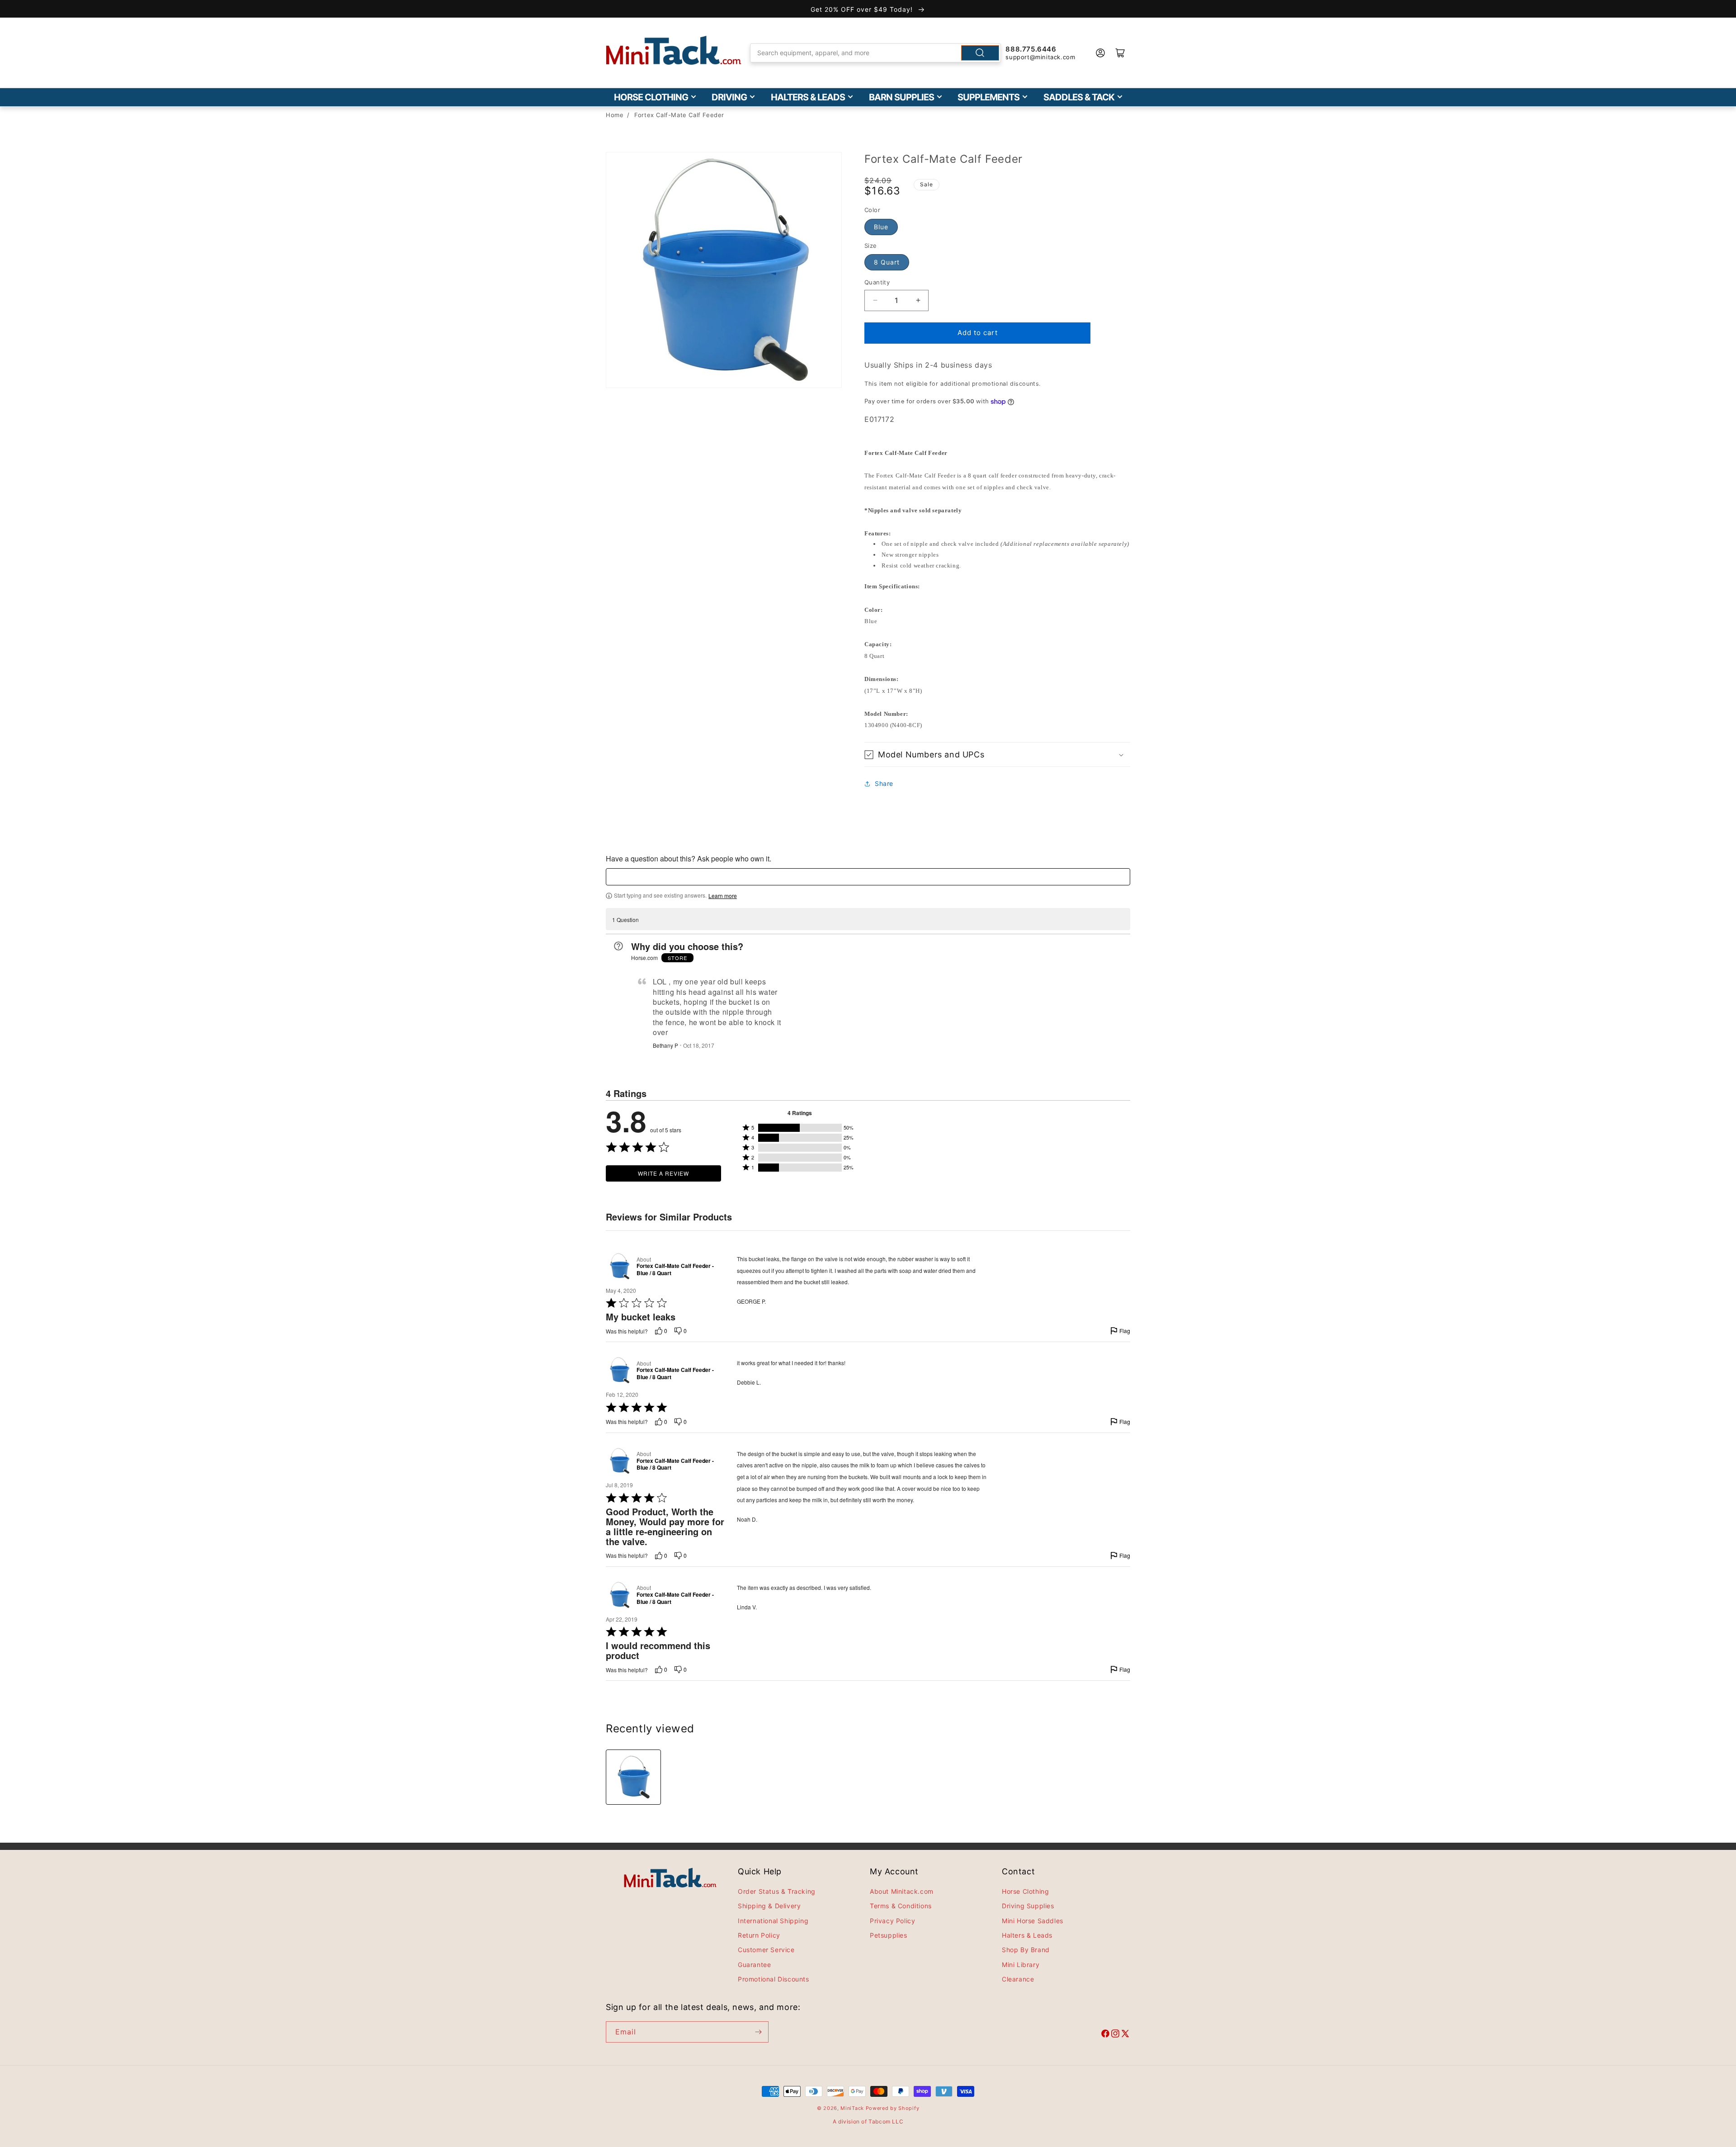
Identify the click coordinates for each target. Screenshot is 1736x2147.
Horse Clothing (651, 97)
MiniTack (852, 2108)
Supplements (988, 97)
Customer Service (766, 1950)
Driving (729, 97)
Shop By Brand (1026, 1950)
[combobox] (876, 53)
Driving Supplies (1028, 1906)
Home (615, 115)
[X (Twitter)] (1125, 2035)
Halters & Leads (808, 97)
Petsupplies (889, 1935)
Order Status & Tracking (777, 1891)
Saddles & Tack (1079, 97)
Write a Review (663, 1174)
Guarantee (754, 1965)
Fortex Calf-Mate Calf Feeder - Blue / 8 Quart (675, 1270)
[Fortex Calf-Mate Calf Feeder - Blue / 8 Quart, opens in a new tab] (619, 1266)
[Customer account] (1100, 53)
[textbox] (868, 877)
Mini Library (1021, 1965)
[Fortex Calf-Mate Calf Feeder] (633, 1777)
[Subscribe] (758, 2032)
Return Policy (759, 1935)
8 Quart (887, 262)
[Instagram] (1115, 2035)
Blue (881, 227)
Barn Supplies (901, 97)
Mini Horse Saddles (1033, 1921)
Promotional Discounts (774, 1979)
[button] (997, 754)
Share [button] (884, 783)
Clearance (1018, 1979)
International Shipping (773, 1921)
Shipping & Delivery (769, 1906)
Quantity (877, 282)
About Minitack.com (902, 1891)
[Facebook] (1105, 2035)
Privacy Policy (892, 1921)
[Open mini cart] (1120, 53)
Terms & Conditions (901, 1906)
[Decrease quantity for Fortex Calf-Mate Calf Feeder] (875, 300)
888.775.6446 (1031, 49)
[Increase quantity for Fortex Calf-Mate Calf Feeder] (918, 300)
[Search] (980, 53)
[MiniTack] (674, 50)
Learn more (723, 896)
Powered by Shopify (893, 2108)
